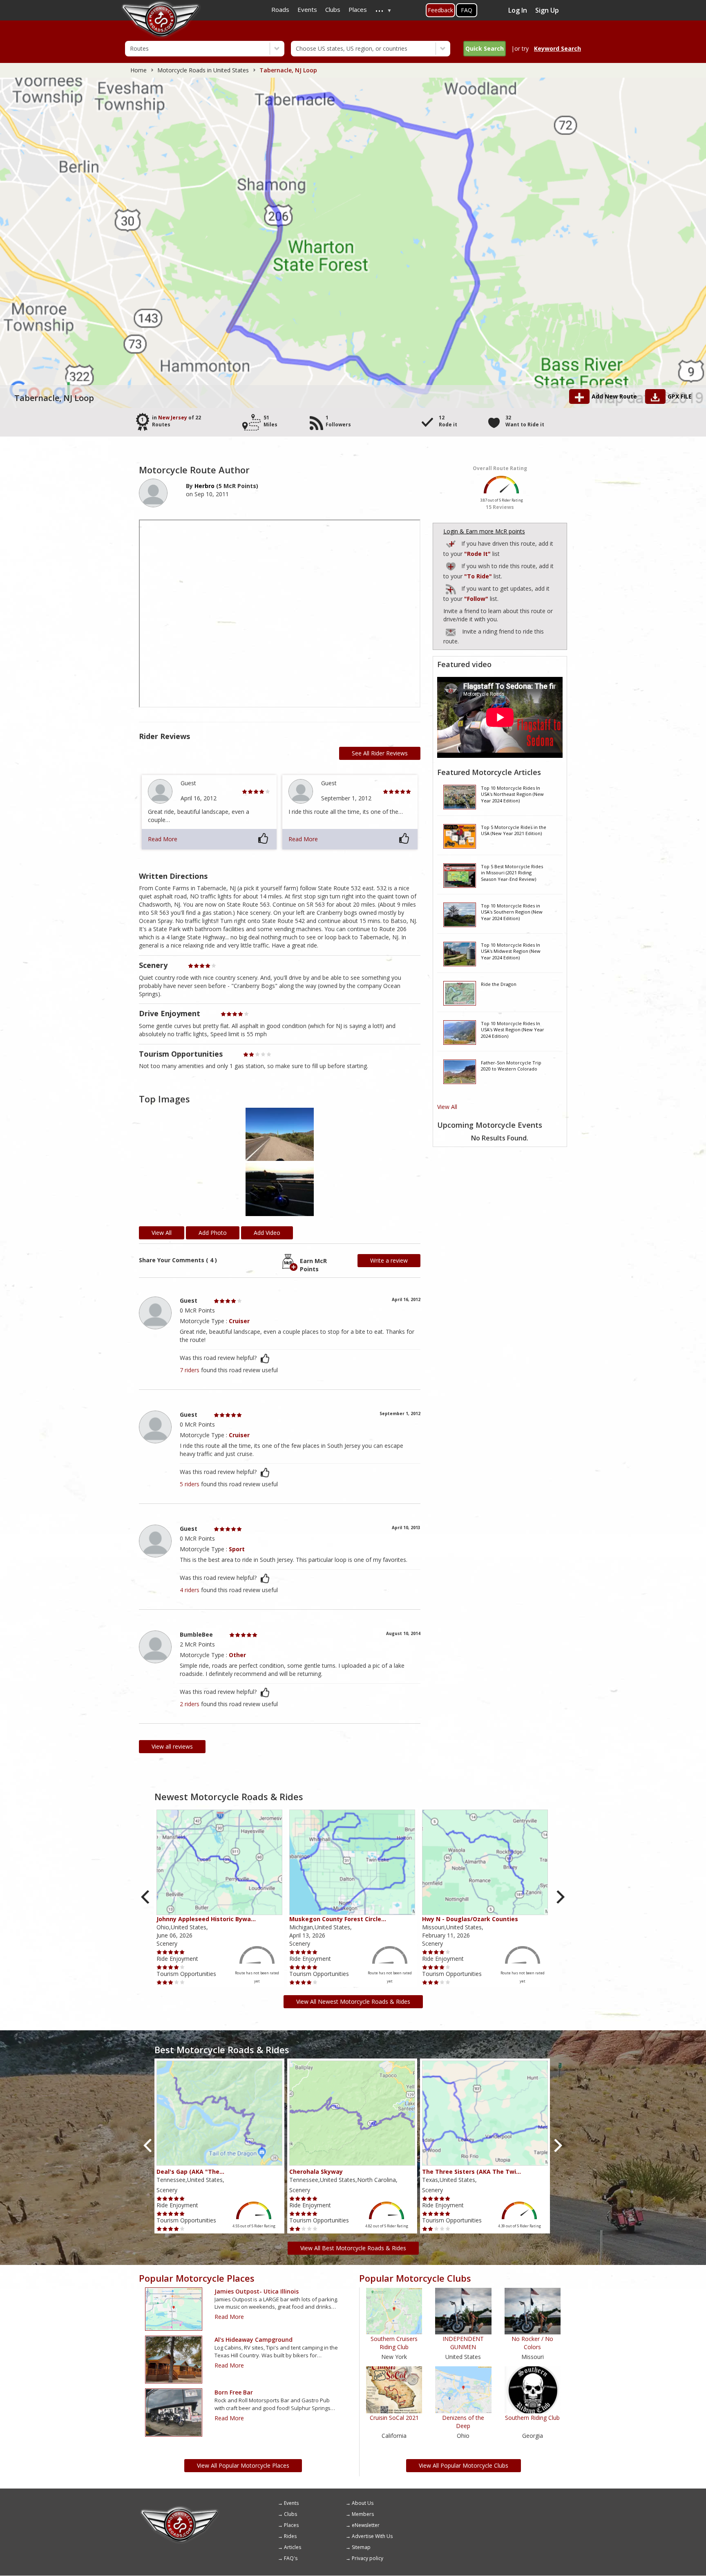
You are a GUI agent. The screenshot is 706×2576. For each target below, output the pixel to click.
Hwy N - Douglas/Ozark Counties (470, 1919)
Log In (518, 10)
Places (291, 2525)
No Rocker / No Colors (532, 2343)
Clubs (290, 2514)
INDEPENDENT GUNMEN (463, 2343)
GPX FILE (680, 396)
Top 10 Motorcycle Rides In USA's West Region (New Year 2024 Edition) (513, 1030)
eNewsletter (366, 2525)
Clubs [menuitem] (333, 9)
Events (291, 2503)
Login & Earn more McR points (484, 531)
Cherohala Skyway (316, 2172)
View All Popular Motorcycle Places (243, 2465)
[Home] (180, 2509)
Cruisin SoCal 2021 (394, 2418)
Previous (146, 1897)
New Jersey (173, 418)
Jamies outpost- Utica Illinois (257, 2291)
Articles (293, 2547)
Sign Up (547, 10)
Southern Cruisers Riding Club (394, 2343)
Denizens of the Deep (463, 2422)
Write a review (389, 1260)
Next (560, 1897)
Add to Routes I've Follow (451, 588)
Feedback (440, 10)
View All (447, 1107)
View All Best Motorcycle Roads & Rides (353, 2248)
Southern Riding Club (532, 2418)
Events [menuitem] (307, 9)
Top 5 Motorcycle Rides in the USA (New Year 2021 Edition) (514, 830)
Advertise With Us (372, 2536)
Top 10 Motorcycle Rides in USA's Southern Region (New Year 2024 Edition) (512, 912)
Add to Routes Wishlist (451, 565)
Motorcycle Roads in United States (203, 70)
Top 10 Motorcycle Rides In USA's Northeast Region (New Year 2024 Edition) (512, 794)
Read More (163, 839)
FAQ (467, 10)
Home (139, 70)
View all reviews (172, 1746)
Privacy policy (368, 2558)
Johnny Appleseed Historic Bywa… (206, 1919)
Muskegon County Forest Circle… (338, 1919)
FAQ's (291, 2558)
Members (363, 2514)
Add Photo (213, 1233)
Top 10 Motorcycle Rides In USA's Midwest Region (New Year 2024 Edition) (511, 951)
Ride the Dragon (499, 984)
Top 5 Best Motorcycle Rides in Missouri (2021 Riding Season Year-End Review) (512, 873)
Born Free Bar (234, 2392)
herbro (204, 486)
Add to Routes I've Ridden (451, 543)
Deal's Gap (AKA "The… (190, 2172)
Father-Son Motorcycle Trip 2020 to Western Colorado (511, 1066)
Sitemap (361, 2547)
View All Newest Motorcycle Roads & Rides (353, 2001)
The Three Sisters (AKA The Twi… (471, 2172)
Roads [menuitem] (280, 9)
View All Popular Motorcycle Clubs (464, 2465)
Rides (290, 2536)
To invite (451, 632)
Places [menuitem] (358, 9)
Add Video (267, 1233)
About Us (363, 2503)
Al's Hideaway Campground (254, 2340)
